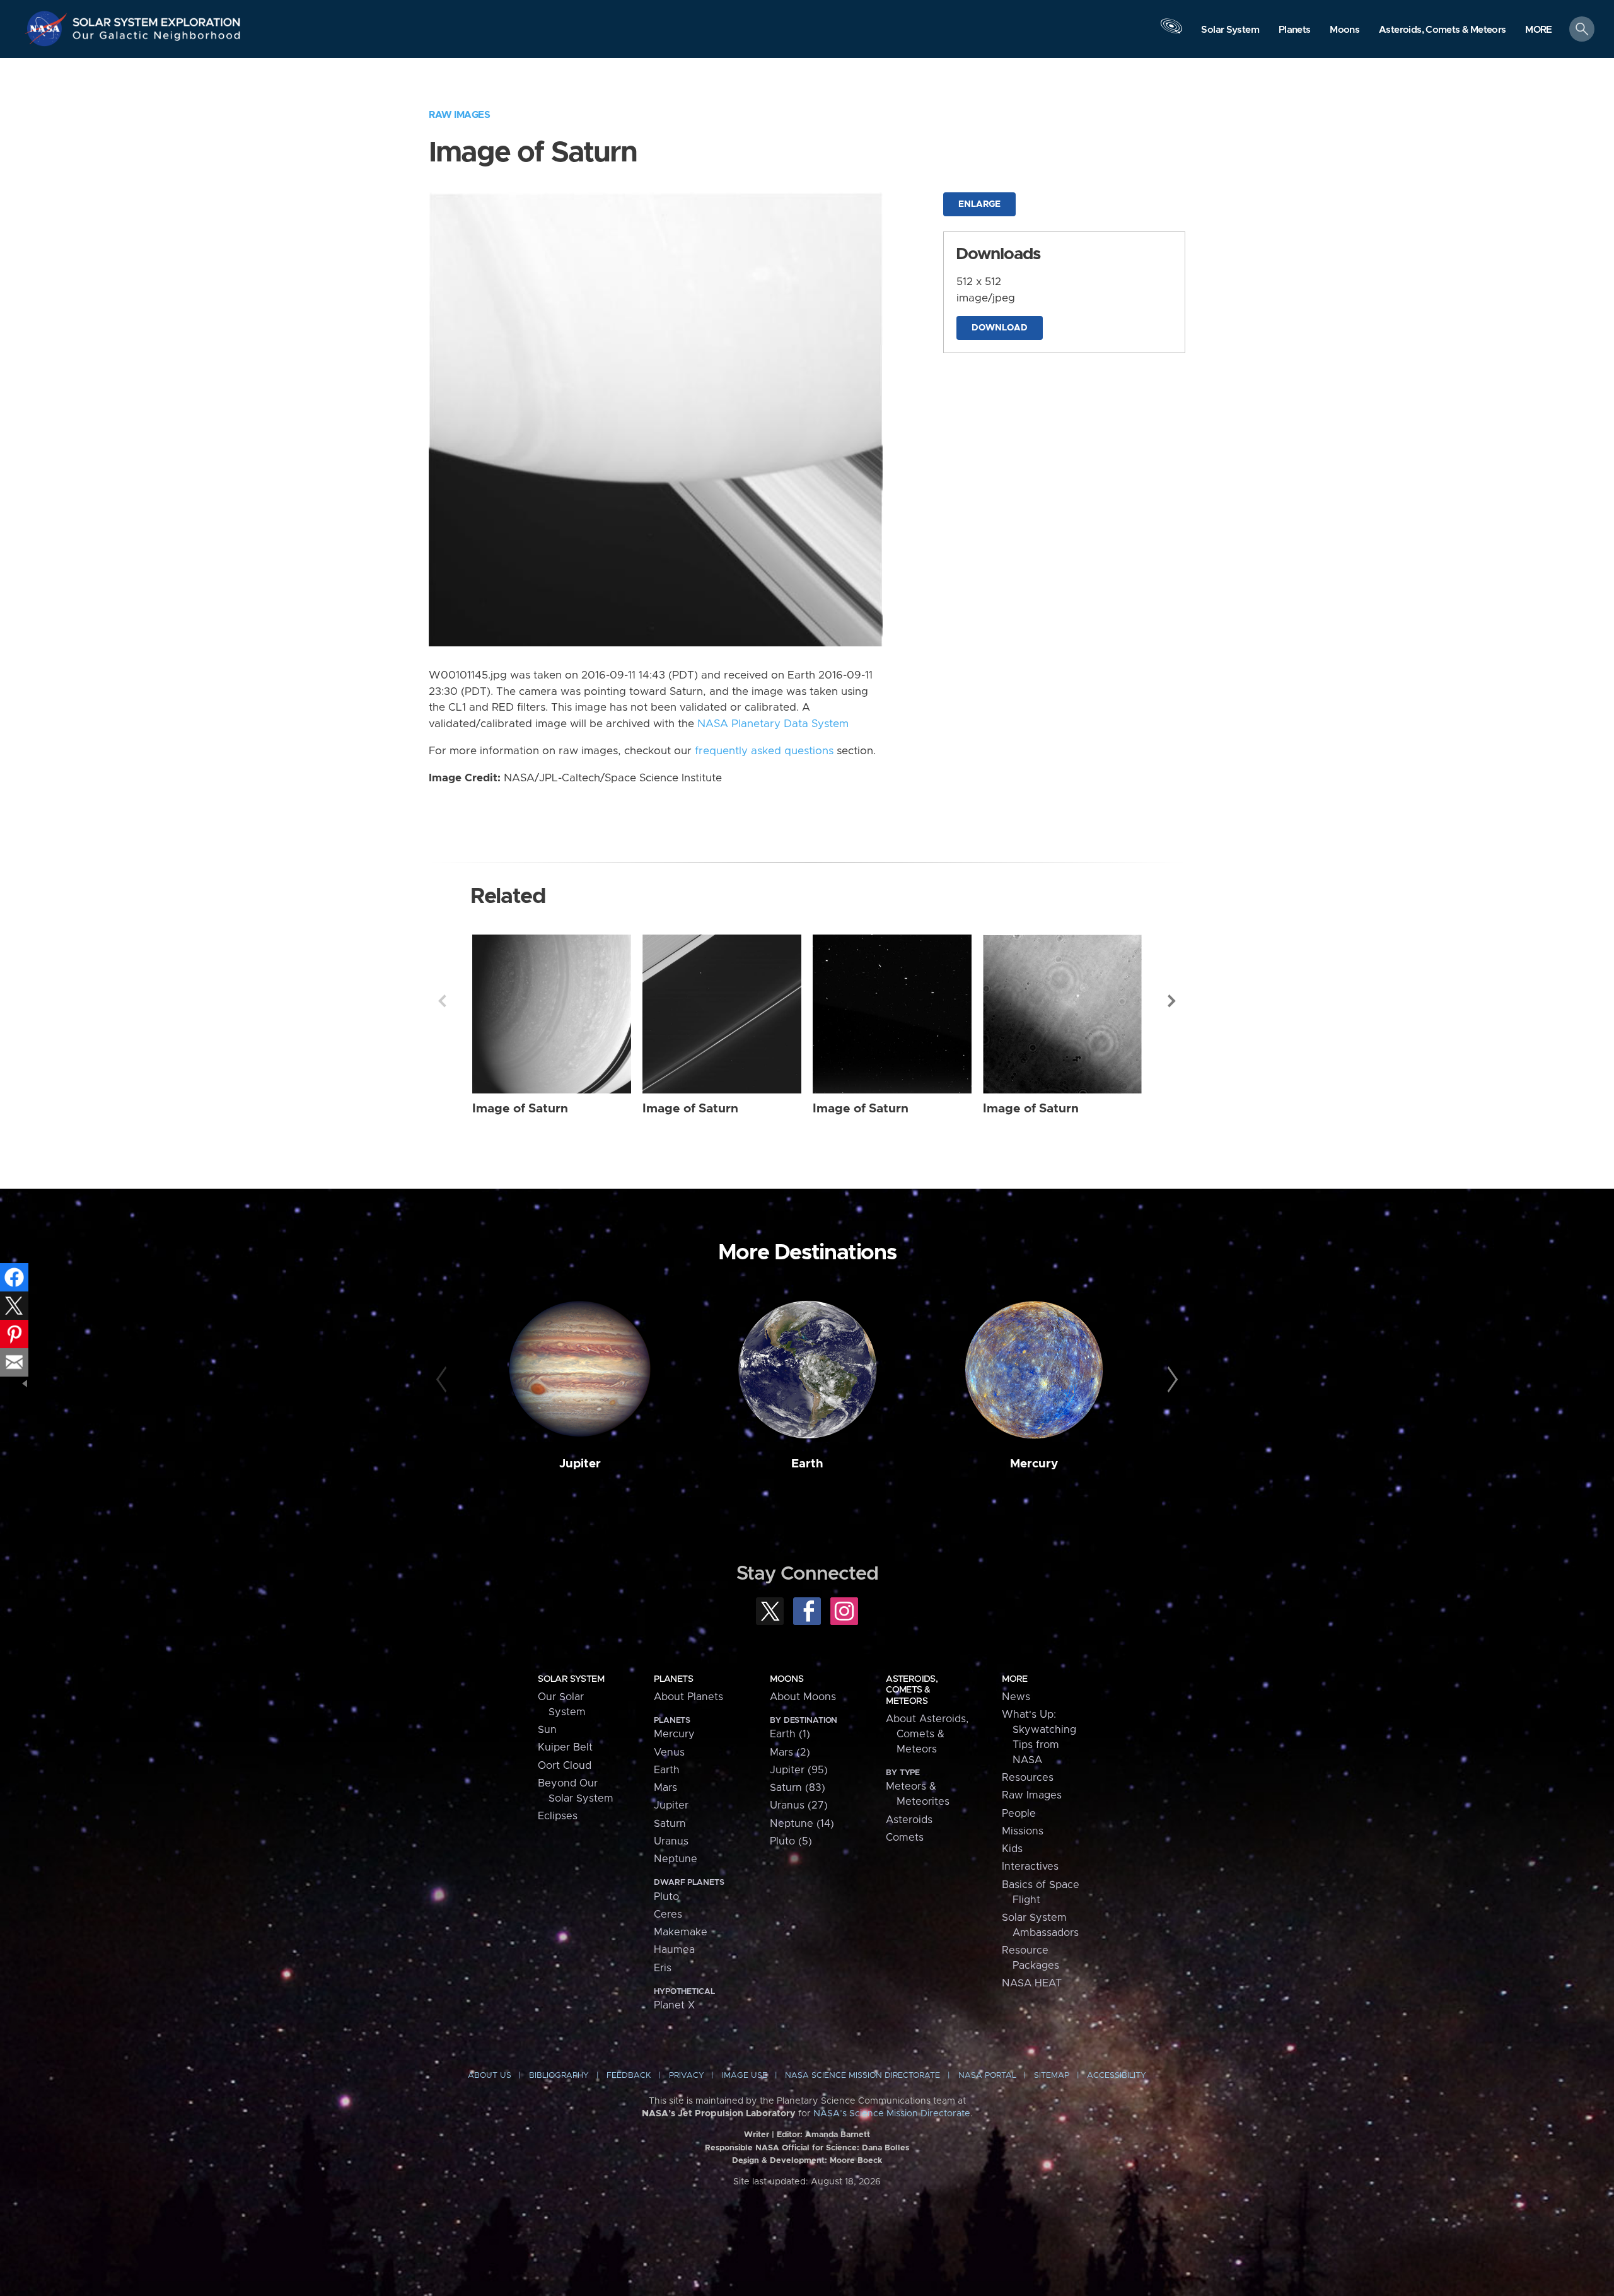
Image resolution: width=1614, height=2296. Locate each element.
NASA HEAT (1032, 1983)
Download (1000, 328)
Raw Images (459, 115)
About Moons (803, 1697)
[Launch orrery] (1171, 32)
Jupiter (580, 1464)
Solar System (571, 1679)
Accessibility (1117, 2076)
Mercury (1034, 1464)
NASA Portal (987, 2076)
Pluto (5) (791, 1841)
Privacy (687, 2076)
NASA (48, 28)
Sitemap (1052, 2076)
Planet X (674, 2005)
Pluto (666, 1897)
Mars (665, 1788)
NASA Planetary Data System (773, 724)
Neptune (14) (802, 1824)
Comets (905, 1838)
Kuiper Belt (565, 1747)
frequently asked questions (764, 751)
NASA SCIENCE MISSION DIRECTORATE (862, 2076)
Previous (442, 1001)
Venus (669, 1752)
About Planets (688, 1697)
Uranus (671, 1841)
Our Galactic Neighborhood (157, 38)
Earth (807, 1464)
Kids (1012, 1849)
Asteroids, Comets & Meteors (912, 1690)
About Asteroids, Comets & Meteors (927, 1734)
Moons (787, 1679)
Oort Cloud (565, 1766)
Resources (1028, 1778)
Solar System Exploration (157, 19)
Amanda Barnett (838, 2135)
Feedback (629, 2076)
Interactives (1030, 1867)
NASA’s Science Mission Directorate (892, 2114)
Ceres (668, 1914)
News (1016, 1697)
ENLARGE (979, 204)
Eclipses (558, 1816)
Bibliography (559, 2076)
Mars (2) (790, 1752)
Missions (1023, 1831)
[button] (1539, 30)
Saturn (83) (798, 1788)
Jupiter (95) (799, 1770)
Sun (547, 1730)
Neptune (676, 1859)
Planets (673, 1679)
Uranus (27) (799, 1805)
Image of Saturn (520, 1109)
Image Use (745, 2076)
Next (1172, 1001)
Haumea (674, 1950)
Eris (663, 1968)
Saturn (670, 1824)
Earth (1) (790, 1734)
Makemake (681, 1932)
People (1019, 1814)
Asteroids (909, 1820)
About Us (490, 2076)
